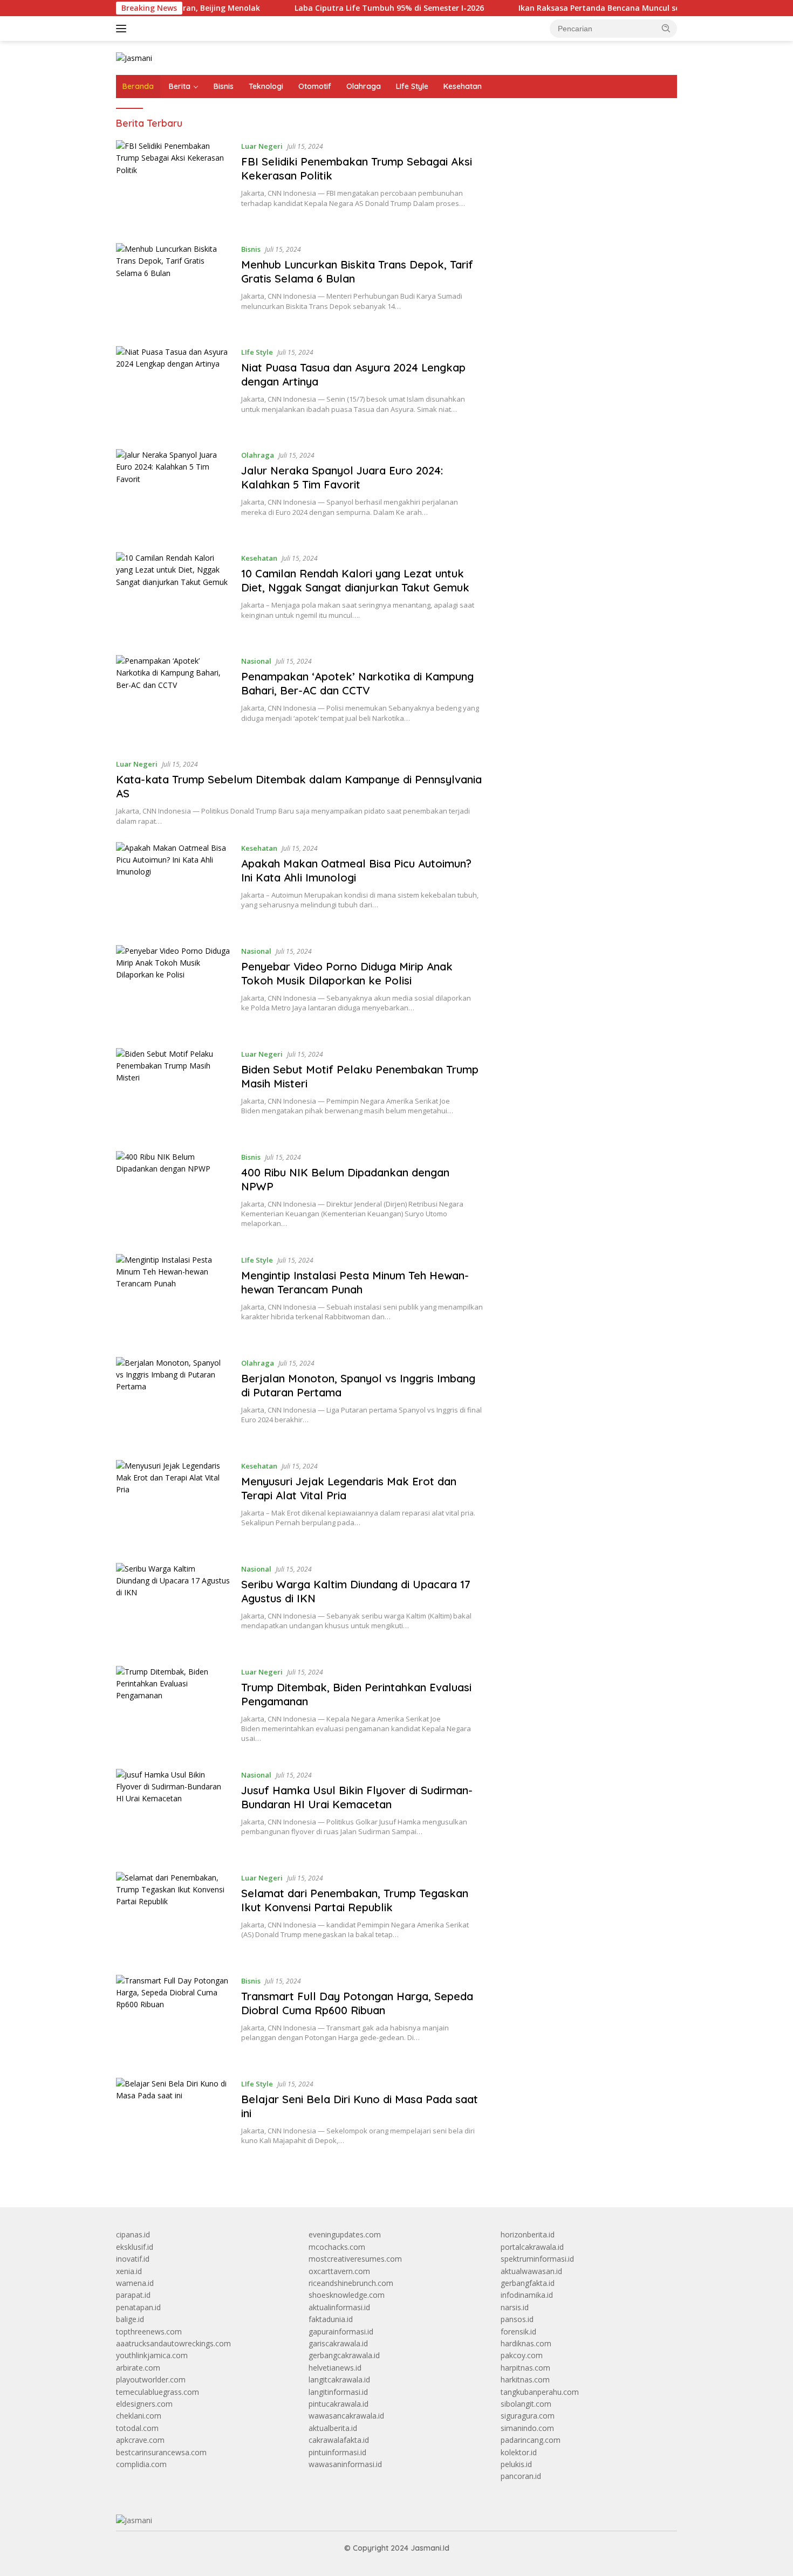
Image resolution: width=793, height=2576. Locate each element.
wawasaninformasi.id (345, 2464)
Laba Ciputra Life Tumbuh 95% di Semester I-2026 (337, 8)
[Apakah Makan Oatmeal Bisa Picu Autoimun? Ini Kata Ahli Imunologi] (173, 886)
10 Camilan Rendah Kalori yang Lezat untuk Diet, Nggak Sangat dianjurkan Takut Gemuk (355, 580)
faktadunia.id (331, 2319)
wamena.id (135, 2283)
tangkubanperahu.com (540, 2392)
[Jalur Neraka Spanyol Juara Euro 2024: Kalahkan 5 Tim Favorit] (173, 493)
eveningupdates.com (345, 2234)
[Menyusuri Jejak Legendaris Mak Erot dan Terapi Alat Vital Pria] (173, 1503)
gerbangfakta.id (528, 2283)
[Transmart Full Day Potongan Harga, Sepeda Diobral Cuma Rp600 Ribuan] (173, 2018)
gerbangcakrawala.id (344, 2355)
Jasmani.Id (430, 2548)
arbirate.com (138, 2368)
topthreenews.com (149, 2332)
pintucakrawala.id (339, 2404)
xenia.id (129, 2271)
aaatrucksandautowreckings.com (173, 2343)
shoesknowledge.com (347, 2295)
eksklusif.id (135, 2247)
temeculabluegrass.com (158, 2392)
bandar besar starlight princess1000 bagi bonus (583, 143)
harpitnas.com (525, 2368)
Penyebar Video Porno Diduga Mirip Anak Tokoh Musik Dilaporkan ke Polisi (347, 973)
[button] (666, 28)
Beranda (138, 86)
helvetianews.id (335, 2368)
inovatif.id (133, 2259)
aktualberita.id (333, 2428)
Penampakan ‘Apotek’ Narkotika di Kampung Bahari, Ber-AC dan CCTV (357, 683)
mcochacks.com (337, 2247)
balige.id (130, 2319)
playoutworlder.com (151, 2379)
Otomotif (315, 86)
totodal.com (137, 2428)
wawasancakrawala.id (346, 2416)
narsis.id (515, 2307)
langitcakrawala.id (339, 2379)
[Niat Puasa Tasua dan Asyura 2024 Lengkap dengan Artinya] (173, 390)
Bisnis (224, 86)
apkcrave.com (140, 2440)
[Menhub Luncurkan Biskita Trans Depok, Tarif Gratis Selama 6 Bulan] (173, 287)
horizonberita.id (528, 2234)
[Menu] (123, 29)
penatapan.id (138, 2307)
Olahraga (364, 86)
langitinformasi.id (338, 2392)
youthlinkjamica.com (152, 2355)
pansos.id (517, 2319)
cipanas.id (133, 2234)
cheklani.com (139, 2416)
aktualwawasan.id (531, 2271)
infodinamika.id (527, 2295)
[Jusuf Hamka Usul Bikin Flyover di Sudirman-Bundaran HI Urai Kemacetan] (173, 1812)
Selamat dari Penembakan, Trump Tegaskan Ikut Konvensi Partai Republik (355, 1900)
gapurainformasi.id (341, 2332)
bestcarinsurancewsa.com (161, 2452)
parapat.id (133, 2295)
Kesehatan (463, 86)
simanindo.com (527, 2428)
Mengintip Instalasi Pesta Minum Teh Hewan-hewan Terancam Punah (355, 1282)
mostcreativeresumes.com (355, 2259)
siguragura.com (528, 2416)
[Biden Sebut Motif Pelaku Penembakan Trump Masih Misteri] (173, 1091)
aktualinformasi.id (339, 2307)
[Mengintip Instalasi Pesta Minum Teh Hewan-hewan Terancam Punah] (173, 1297)
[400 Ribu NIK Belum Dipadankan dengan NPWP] (173, 1194)
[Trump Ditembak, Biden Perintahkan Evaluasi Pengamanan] (173, 1709)
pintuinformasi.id (337, 2452)
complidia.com (141, 2464)
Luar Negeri (262, 146)
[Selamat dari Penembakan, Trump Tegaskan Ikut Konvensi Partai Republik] (173, 1915)
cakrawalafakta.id (339, 2440)
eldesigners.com (144, 2404)
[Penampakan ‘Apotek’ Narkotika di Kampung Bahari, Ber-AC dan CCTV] (173, 698)
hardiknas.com (526, 2343)
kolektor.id (519, 2452)
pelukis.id (516, 2464)
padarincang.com (531, 2440)
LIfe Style (412, 86)
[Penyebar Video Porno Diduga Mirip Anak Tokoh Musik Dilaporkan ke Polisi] (173, 989)
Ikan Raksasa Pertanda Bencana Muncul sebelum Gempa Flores (586, 8)
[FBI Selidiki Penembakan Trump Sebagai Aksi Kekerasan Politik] (173, 184)
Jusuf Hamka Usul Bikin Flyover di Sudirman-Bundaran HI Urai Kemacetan (357, 1797)
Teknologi (266, 86)
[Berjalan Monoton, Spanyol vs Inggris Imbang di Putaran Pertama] (173, 1400)
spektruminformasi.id (537, 2259)
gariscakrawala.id (338, 2343)
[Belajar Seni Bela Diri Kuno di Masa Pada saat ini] (173, 2121)
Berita (180, 86)
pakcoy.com (522, 2355)
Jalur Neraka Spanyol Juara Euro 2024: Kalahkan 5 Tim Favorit (342, 477)
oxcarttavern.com (339, 2271)
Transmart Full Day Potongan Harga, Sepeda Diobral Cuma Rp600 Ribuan (357, 2003)
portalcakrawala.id (532, 2247)
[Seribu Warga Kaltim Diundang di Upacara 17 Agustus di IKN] (173, 1606)
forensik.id (518, 2332)
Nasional (256, 661)
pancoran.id (521, 2476)
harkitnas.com (525, 2379)
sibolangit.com (526, 2404)
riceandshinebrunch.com (351, 2283)
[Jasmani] (134, 57)
